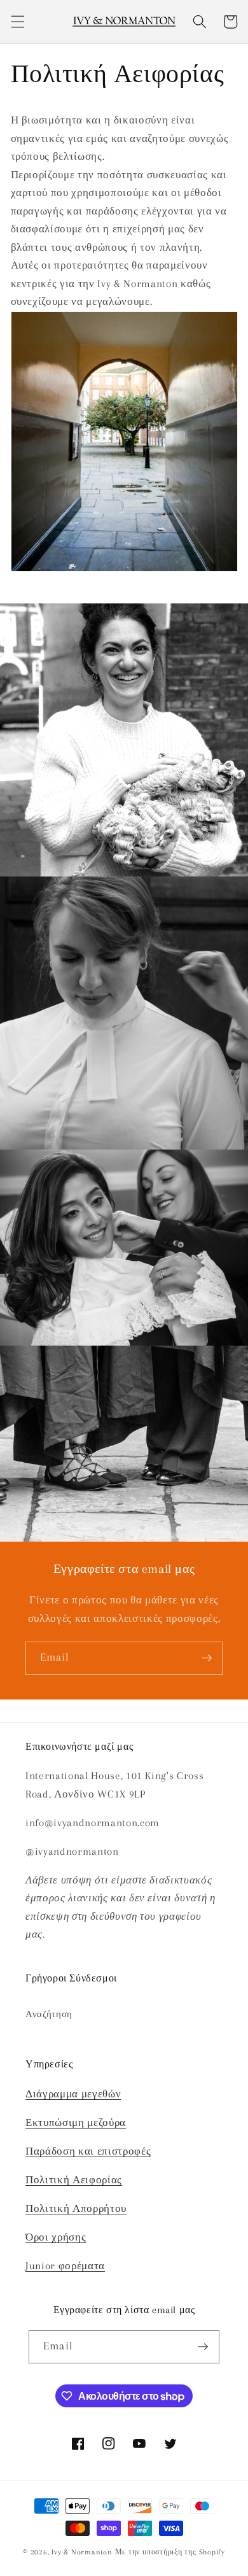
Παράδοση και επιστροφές (88, 2151)
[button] (17, 22)
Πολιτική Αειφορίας (74, 2180)
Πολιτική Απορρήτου (76, 2209)
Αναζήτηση (49, 2014)
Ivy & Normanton (82, 2552)
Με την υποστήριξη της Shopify (170, 2552)
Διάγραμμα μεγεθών (73, 2094)
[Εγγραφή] (207, 1658)
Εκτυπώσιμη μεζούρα (76, 2123)
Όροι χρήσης (56, 2237)
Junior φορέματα (65, 2266)
